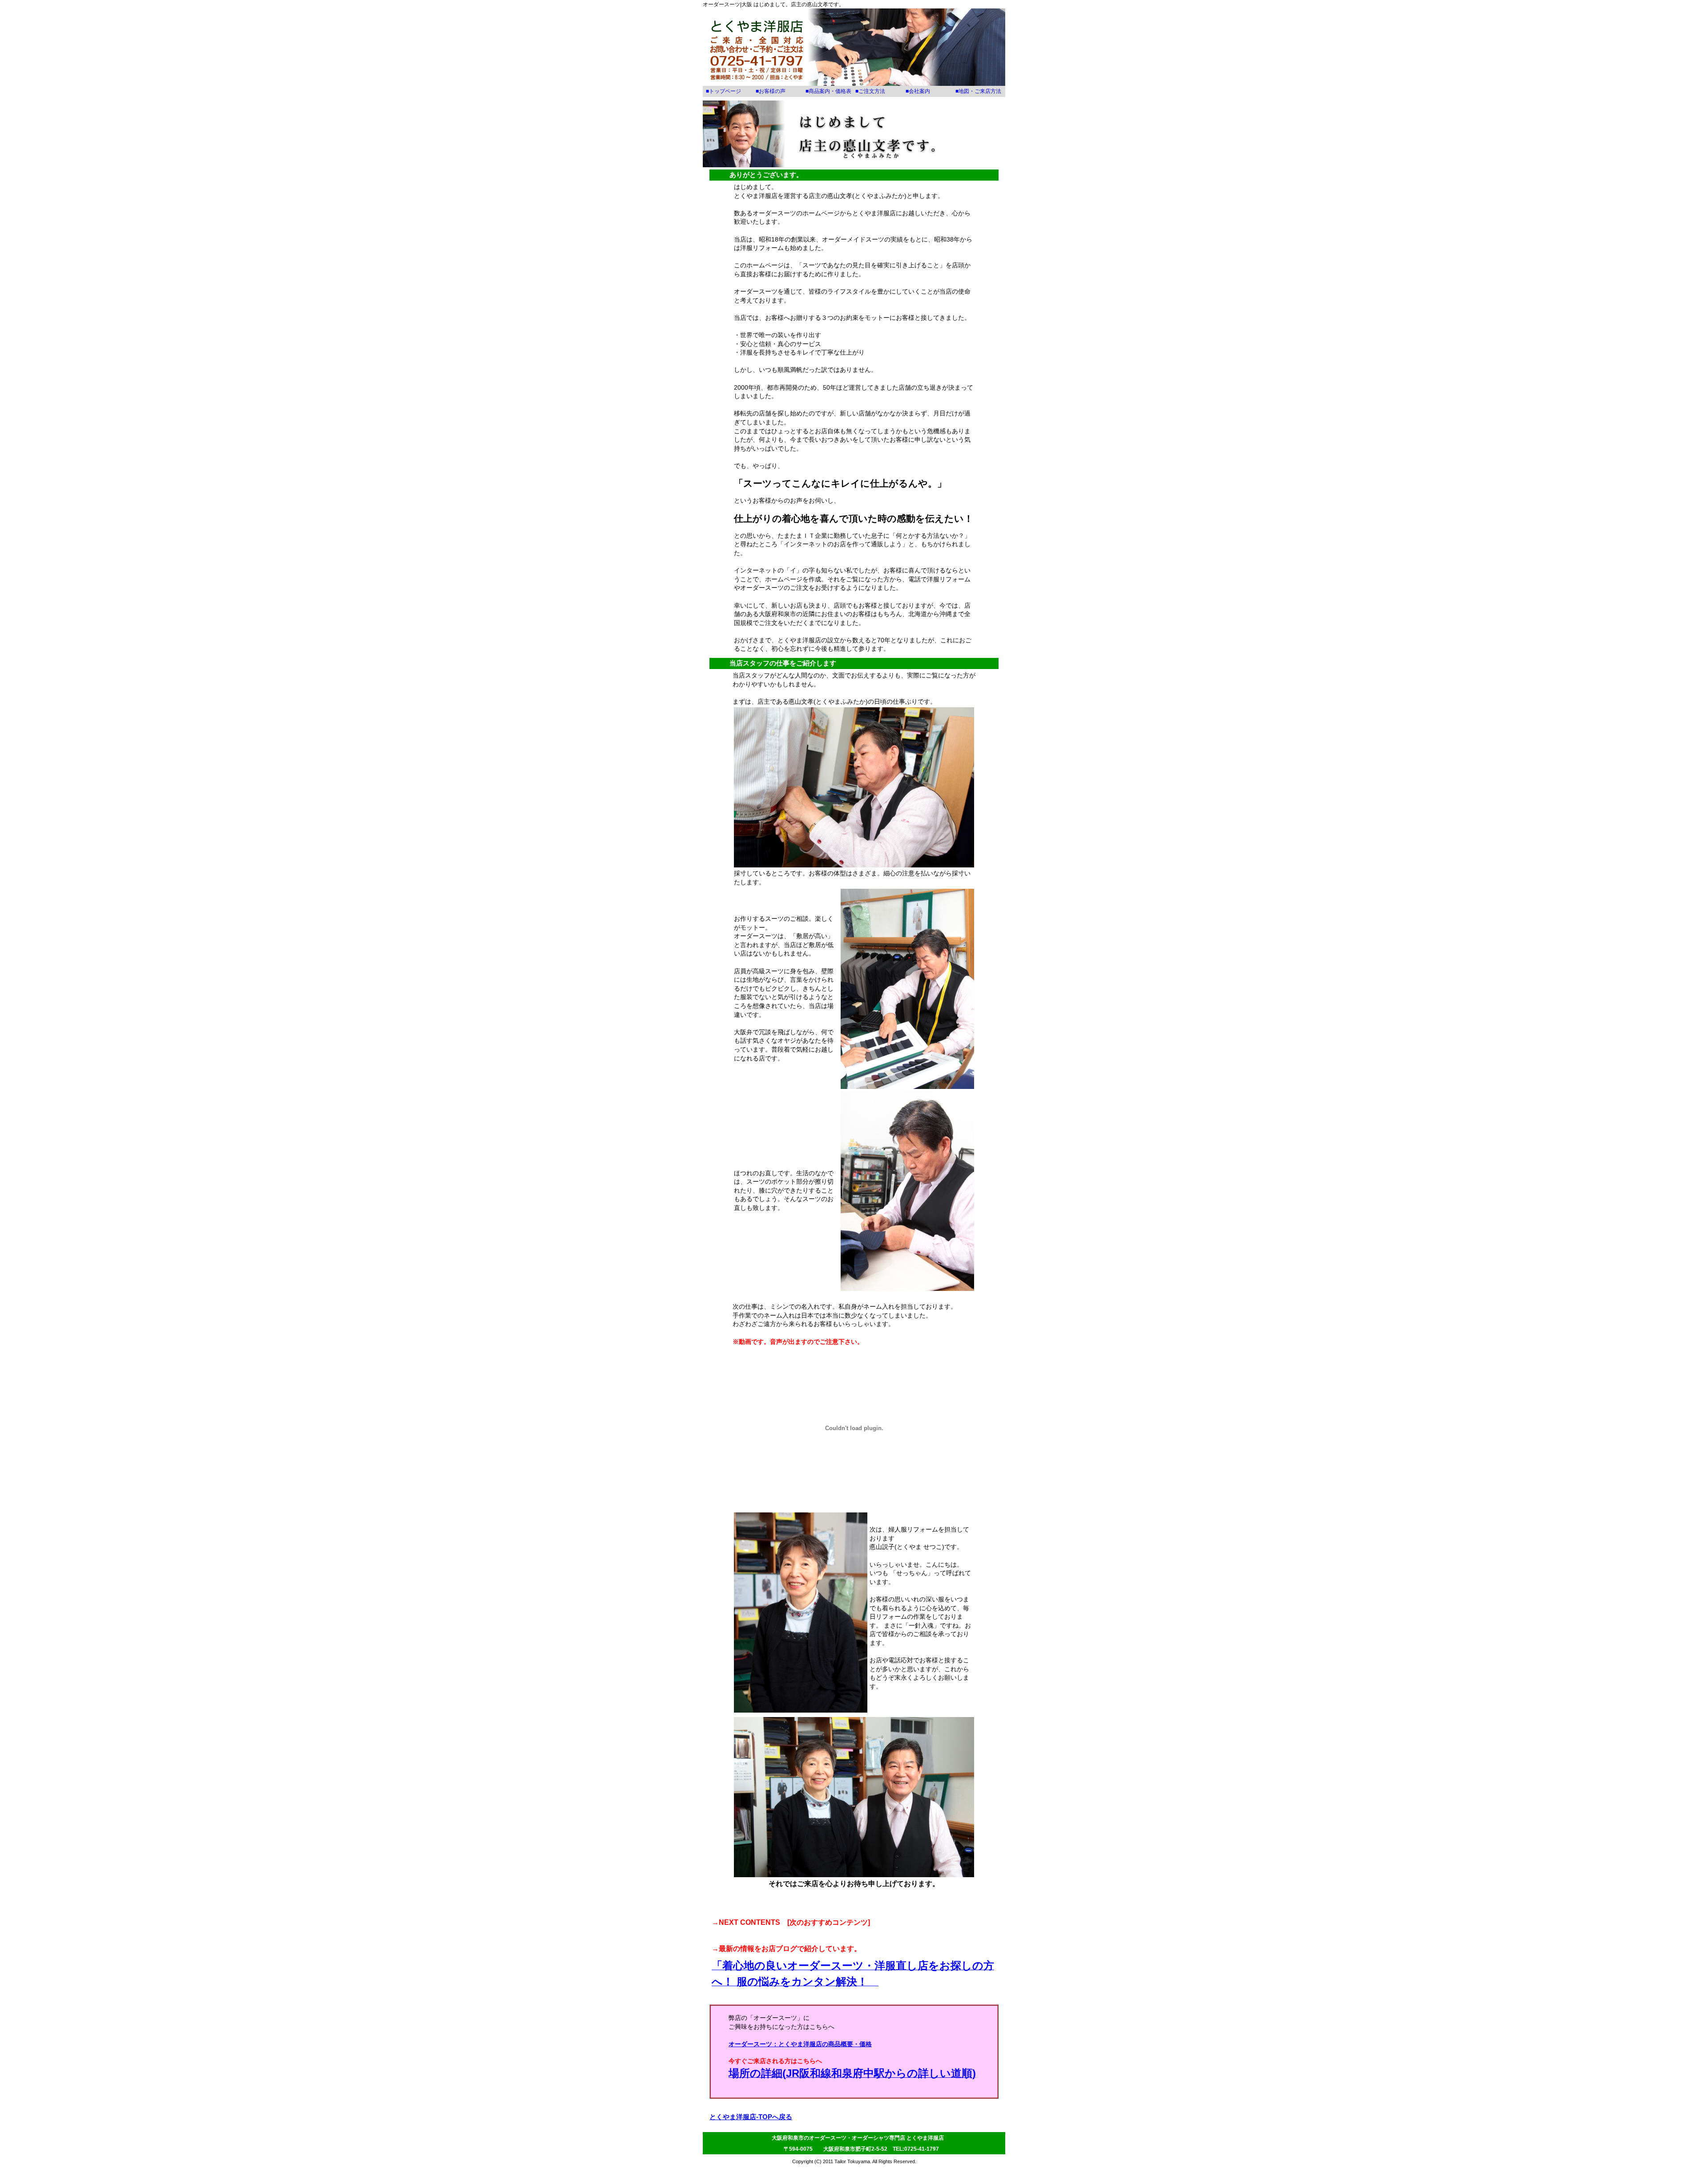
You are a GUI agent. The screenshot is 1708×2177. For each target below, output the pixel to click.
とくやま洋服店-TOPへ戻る (751, 2117)
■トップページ (723, 91)
